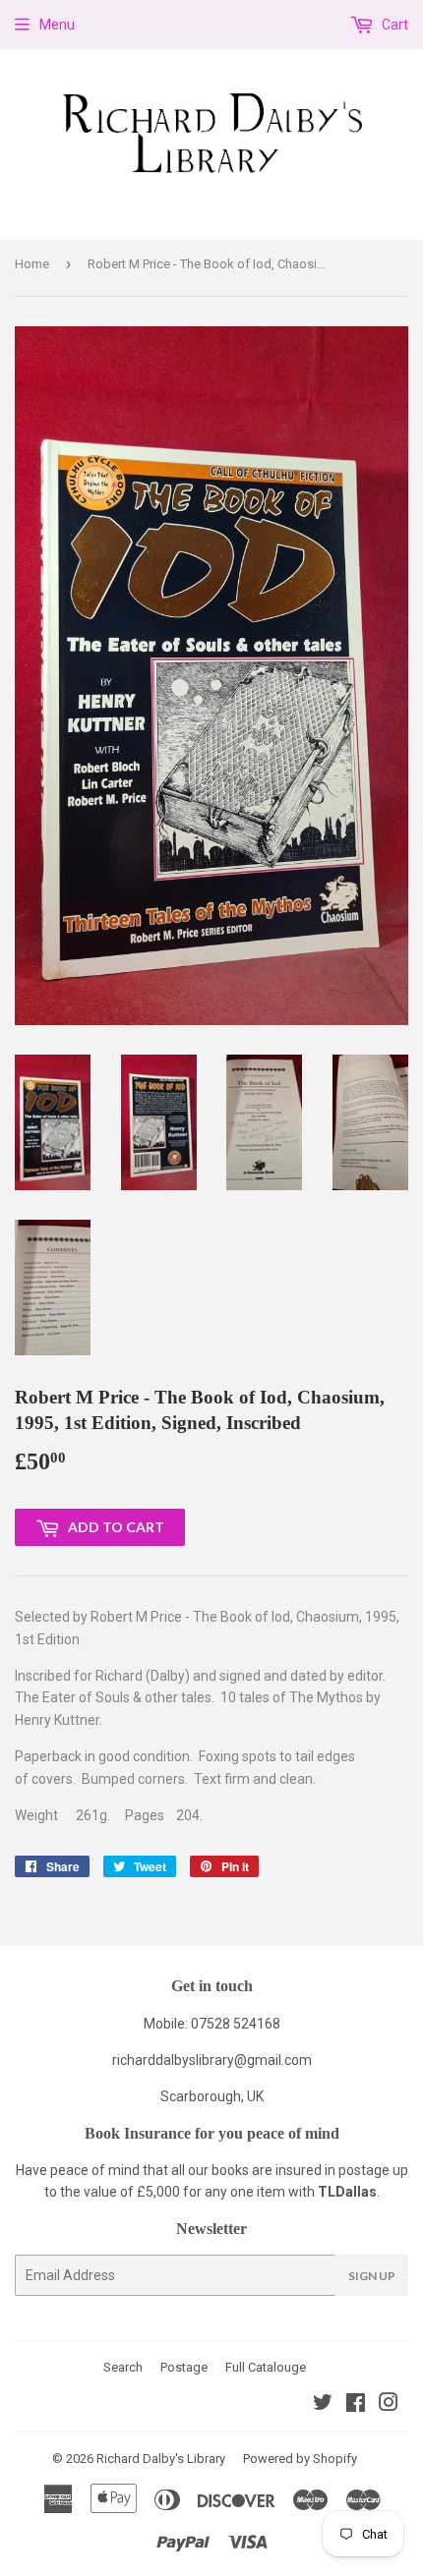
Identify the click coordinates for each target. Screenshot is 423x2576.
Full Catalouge (266, 2367)
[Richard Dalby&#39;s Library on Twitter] (323, 2405)
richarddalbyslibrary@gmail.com (212, 2060)
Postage (184, 2367)
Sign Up (372, 2276)
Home (32, 264)
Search (123, 2367)
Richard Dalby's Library (161, 2459)
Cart (393, 25)
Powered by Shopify (300, 2459)
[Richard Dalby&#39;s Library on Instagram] (389, 2405)
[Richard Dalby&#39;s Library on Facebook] (356, 2405)
